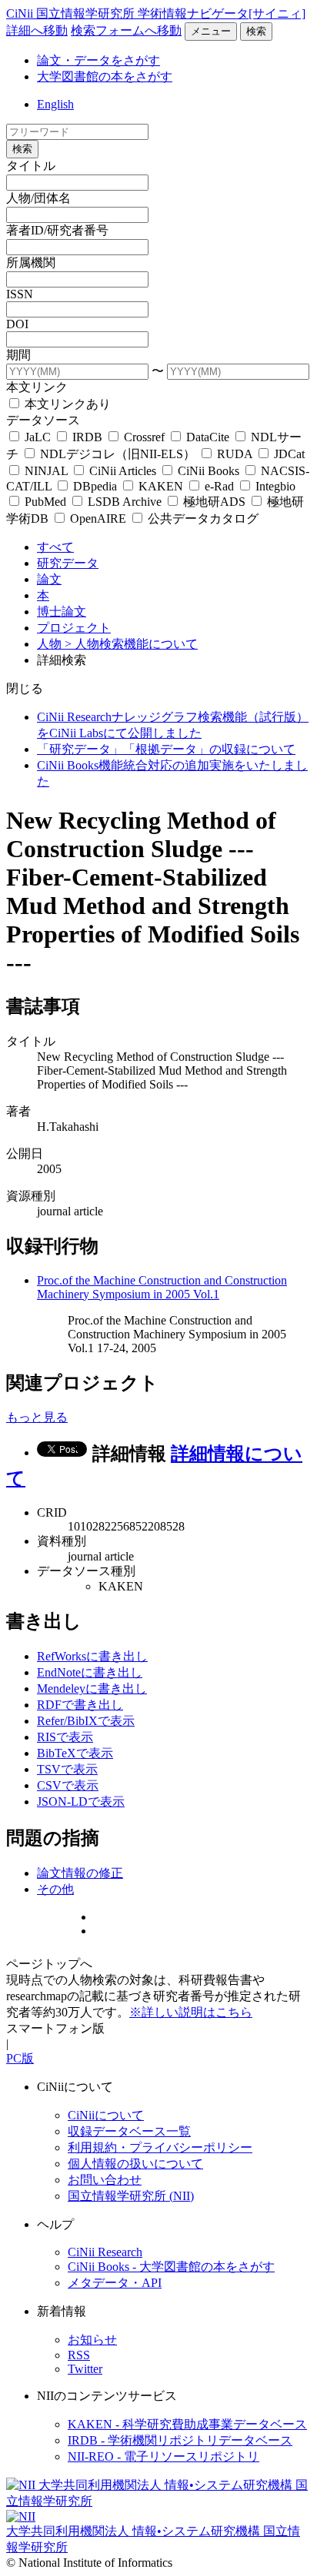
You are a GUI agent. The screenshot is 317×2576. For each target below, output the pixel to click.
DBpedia (95, 486)
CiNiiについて (106, 2115)
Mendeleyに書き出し (92, 1689)
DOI (17, 324)
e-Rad (219, 486)
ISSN (20, 294)
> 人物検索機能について (131, 644)
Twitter (85, 2369)
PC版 (20, 2058)
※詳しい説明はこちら (191, 2012)
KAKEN (161, 486)
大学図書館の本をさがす (105, 76)
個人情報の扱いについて (135, 2164)
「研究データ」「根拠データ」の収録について (166, 749)
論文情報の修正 (80, 1873)
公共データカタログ (202, 519)
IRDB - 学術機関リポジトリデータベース (180, 2440)
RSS (79, 2355)
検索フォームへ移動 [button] (126, 30)
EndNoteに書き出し (90, 1672)
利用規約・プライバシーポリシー (160, 2147)
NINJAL (46, 471)
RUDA (235, 454)
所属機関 (31, 263)
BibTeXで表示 (75, 1753)
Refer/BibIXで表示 (86, 1721)
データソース (43, 420)
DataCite (208, 437)
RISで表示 (65, 1737)
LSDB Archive (125, 502)
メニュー (211, 31)
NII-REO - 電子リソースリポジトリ (164, 2456)
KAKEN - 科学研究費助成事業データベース (187, 2424)
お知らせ (92, 2340)
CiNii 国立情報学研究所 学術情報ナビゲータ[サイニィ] (156, 13)
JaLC (38, 437)
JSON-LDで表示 (81, 1802)
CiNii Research (105, 2252)
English (55, 104)
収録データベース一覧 (129, 2131)
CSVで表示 (68, 1785)
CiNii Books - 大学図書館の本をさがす (171, 2267)
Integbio (274, 486)
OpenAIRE (98, 519)
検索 (256, 31)
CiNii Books (209, 471)
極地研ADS (214, 502)
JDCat (288, 454)
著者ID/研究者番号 (57, 230)
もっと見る (37, 1417)
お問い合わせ (105, 2180)
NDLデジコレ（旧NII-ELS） (118, 454)
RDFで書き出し (80, 1705)
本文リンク (37, 387)
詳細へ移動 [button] (37, 30)
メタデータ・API (115, 2283)
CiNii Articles (123, 471)
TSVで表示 (67, 1769)
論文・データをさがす (98, 60)
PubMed (45, 502)
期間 (18, 355)
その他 (55, 1889)
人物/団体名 (38, 198)
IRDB (87, 437)
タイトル (31, 166)
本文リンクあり (66, 404)
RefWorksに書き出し (92, 1656)
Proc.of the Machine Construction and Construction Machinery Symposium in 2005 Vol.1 (162, 1287)
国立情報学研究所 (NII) (131, 2196)
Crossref (144, 437)
